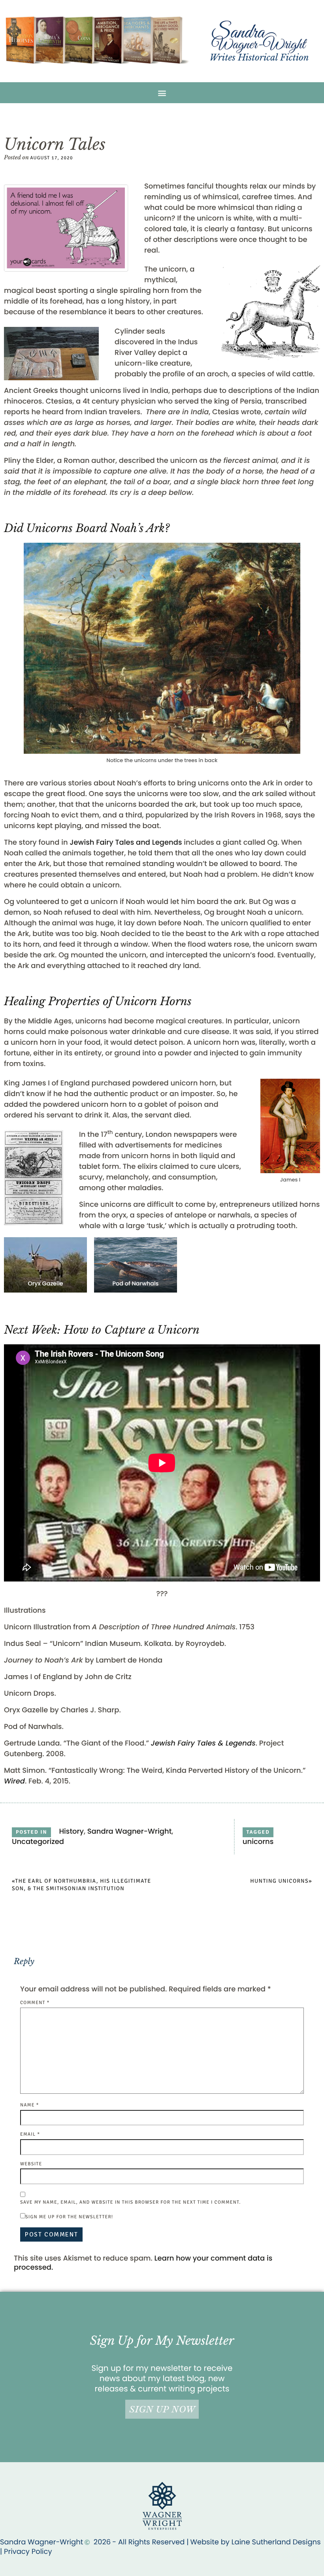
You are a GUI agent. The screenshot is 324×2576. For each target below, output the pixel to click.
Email (30, 2134)
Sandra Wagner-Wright (130, 1832)
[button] (162, 93)
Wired (14, 1781)
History (71, 1832)
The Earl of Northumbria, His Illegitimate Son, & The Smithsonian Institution (81, 1885)
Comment (35, 2003)
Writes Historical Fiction (259, 58)
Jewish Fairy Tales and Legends (126, 843)
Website (31, 2164)
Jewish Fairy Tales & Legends (203, 1743)
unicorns (258, 1842)
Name (30, 2105)
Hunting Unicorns (279, 1881)
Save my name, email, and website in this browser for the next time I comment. (130, 2202)
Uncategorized (38, 1842)
